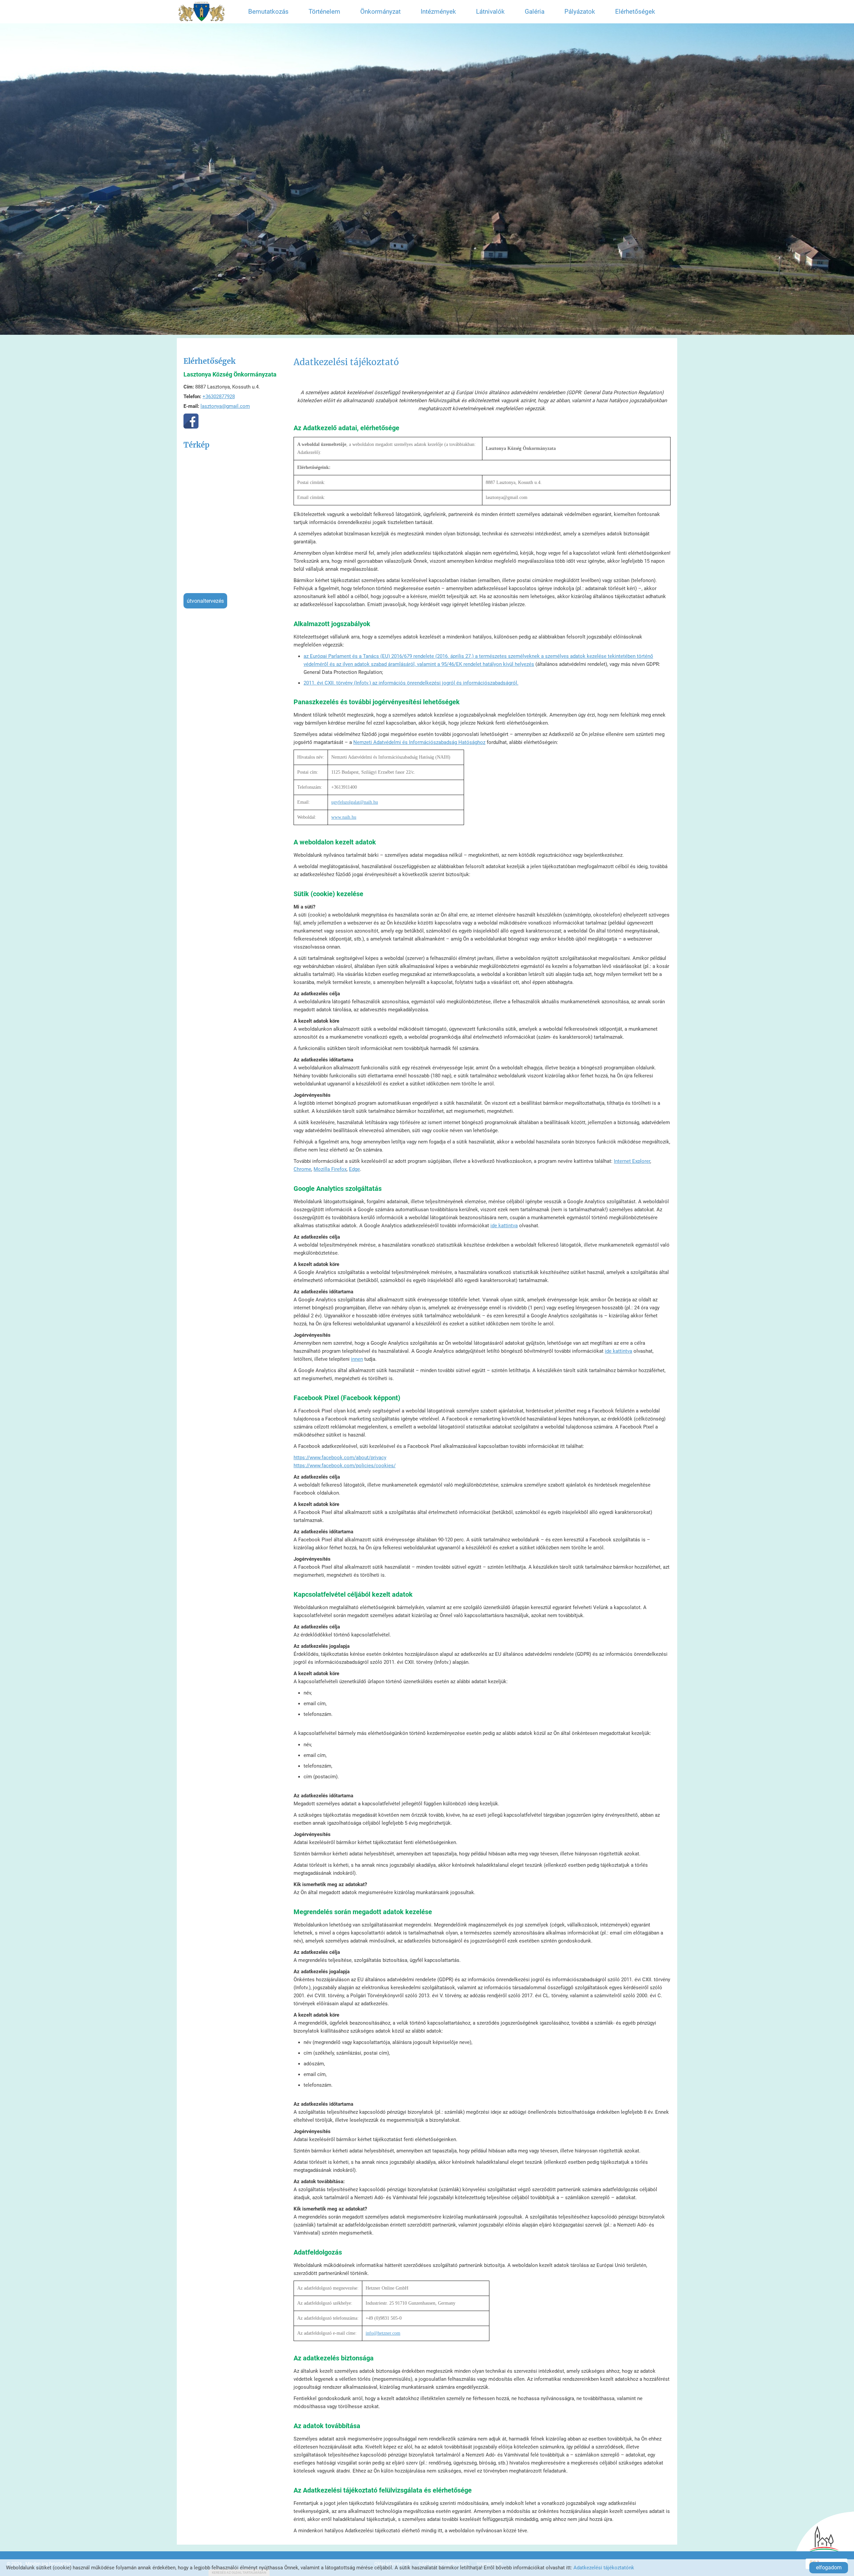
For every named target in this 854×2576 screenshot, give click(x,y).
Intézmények (438, 12)
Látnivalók (490, 12)
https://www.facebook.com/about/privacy (340, 1458)
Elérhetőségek (635, 12)
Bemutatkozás (268, 12)
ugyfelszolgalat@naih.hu (355, 802)
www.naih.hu (344, 817)
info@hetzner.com (383, 2333)
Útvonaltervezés (205, 601)
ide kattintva (504, 1226)
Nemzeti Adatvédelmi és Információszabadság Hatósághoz (419, 742)
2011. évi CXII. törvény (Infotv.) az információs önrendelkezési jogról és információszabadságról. (411, 683)
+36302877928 (219, 397)
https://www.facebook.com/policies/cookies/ (345, 1466)
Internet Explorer (632, 1161)
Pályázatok (580, 12)
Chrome (302, 1169)
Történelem (324, 12)
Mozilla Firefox (330, 1169)
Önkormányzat (380, 12)
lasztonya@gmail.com (225, 406)
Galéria (535, 12)
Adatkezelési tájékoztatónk (604, 2568)
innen (357, 1359)
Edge (354, 1169)
